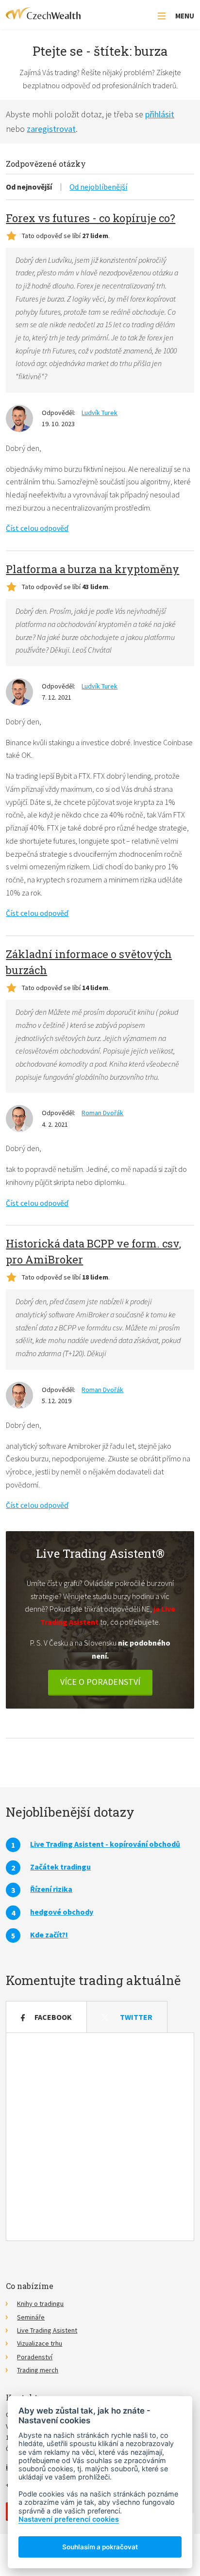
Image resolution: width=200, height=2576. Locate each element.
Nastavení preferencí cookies (69, 2519)
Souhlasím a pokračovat (100, 2547)
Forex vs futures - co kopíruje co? (91, 218)
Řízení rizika (51, 1889)
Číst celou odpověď (37, 528)
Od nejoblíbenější (98, 187)
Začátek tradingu (60, 1867)
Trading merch (38, 2370)
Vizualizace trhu (40, 2343)
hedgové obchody (62, 1912)
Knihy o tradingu (40, 2304)
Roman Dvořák (102, 1113)
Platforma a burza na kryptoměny (92, 569)
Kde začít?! (49, 1935)
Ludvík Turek (100, 413)
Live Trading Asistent (47, 2330)
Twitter (136, 2017)
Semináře (31, 2317)
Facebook (53, 2017)
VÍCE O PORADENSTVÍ (100, 1682)
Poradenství (35, 2357)
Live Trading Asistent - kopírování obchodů (105, 1844)
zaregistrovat (51, 129)
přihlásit (160, 114)
